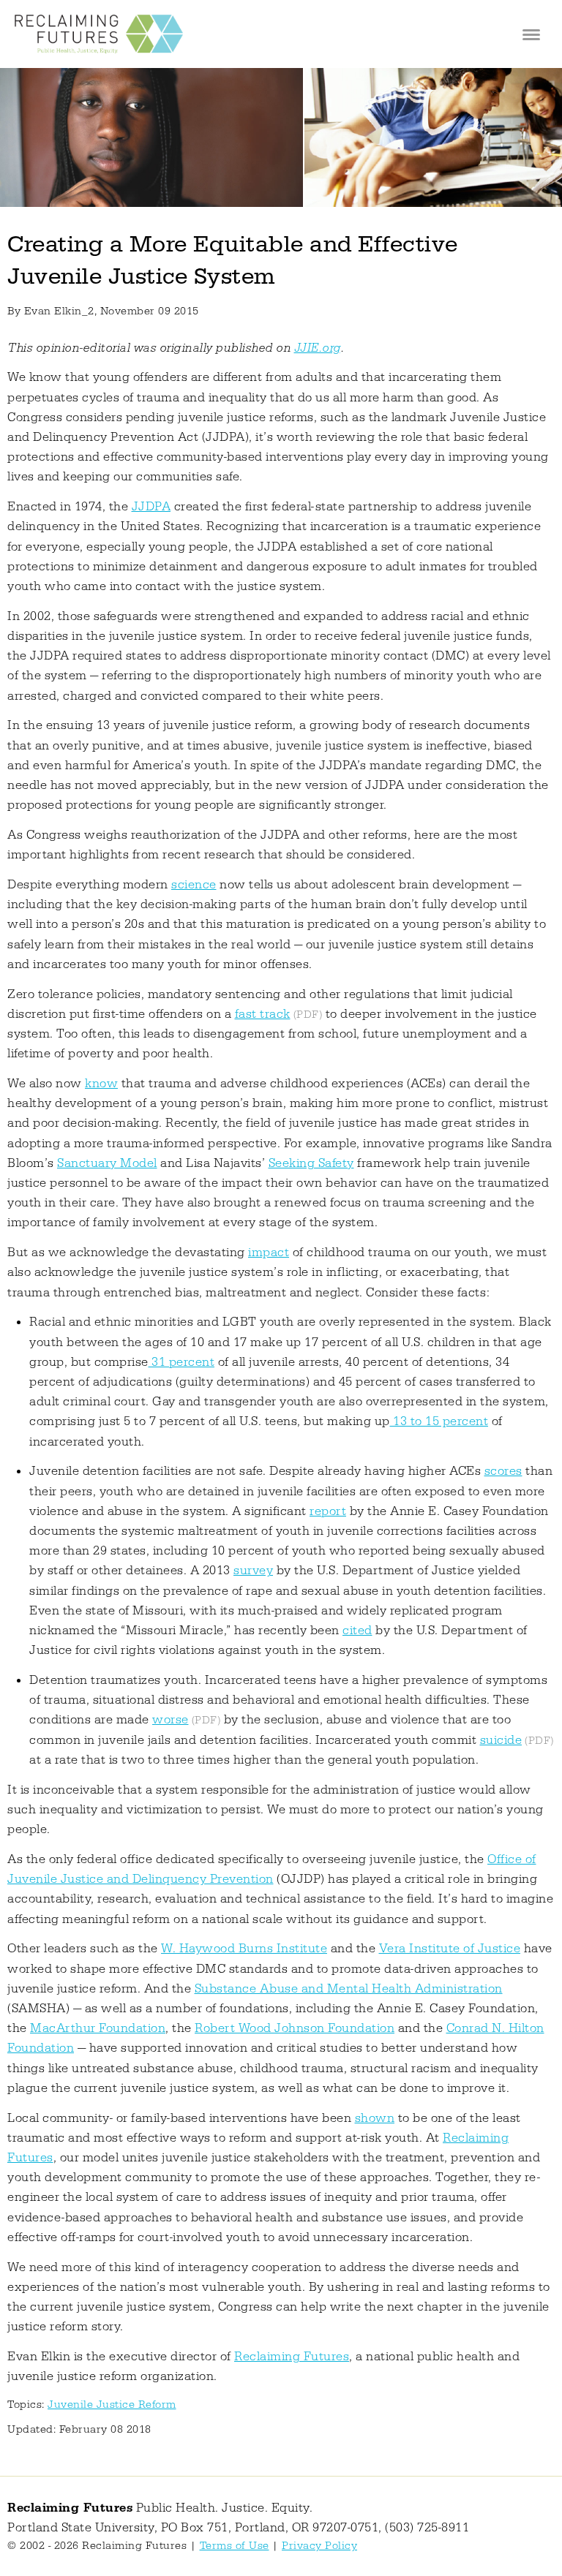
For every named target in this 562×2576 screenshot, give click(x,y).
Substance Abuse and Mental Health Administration (349, 1989)
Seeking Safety (311, 1163)
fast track (263, 1014)
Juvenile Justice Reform (112, 2405)
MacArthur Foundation (98, 2028)
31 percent (182, 1362)
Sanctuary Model (107, 1163)
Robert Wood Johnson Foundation (295, 2028)
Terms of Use (235, 2546)
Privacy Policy (319, 2546)
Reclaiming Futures (292, 2357)
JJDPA (151, 507)
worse (171, 1720)
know (101, 1084)
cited (357, 1631)
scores (503, 1471)
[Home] (99, 34)
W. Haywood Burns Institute (244, 1949)
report (328, 1511)
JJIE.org (317, 348)
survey (253, 1571)
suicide (501, 1740)
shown (375, 2118)
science (194, 885)
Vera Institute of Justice (450, 1949)
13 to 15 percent (439, 1421)
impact (269, 1253)
